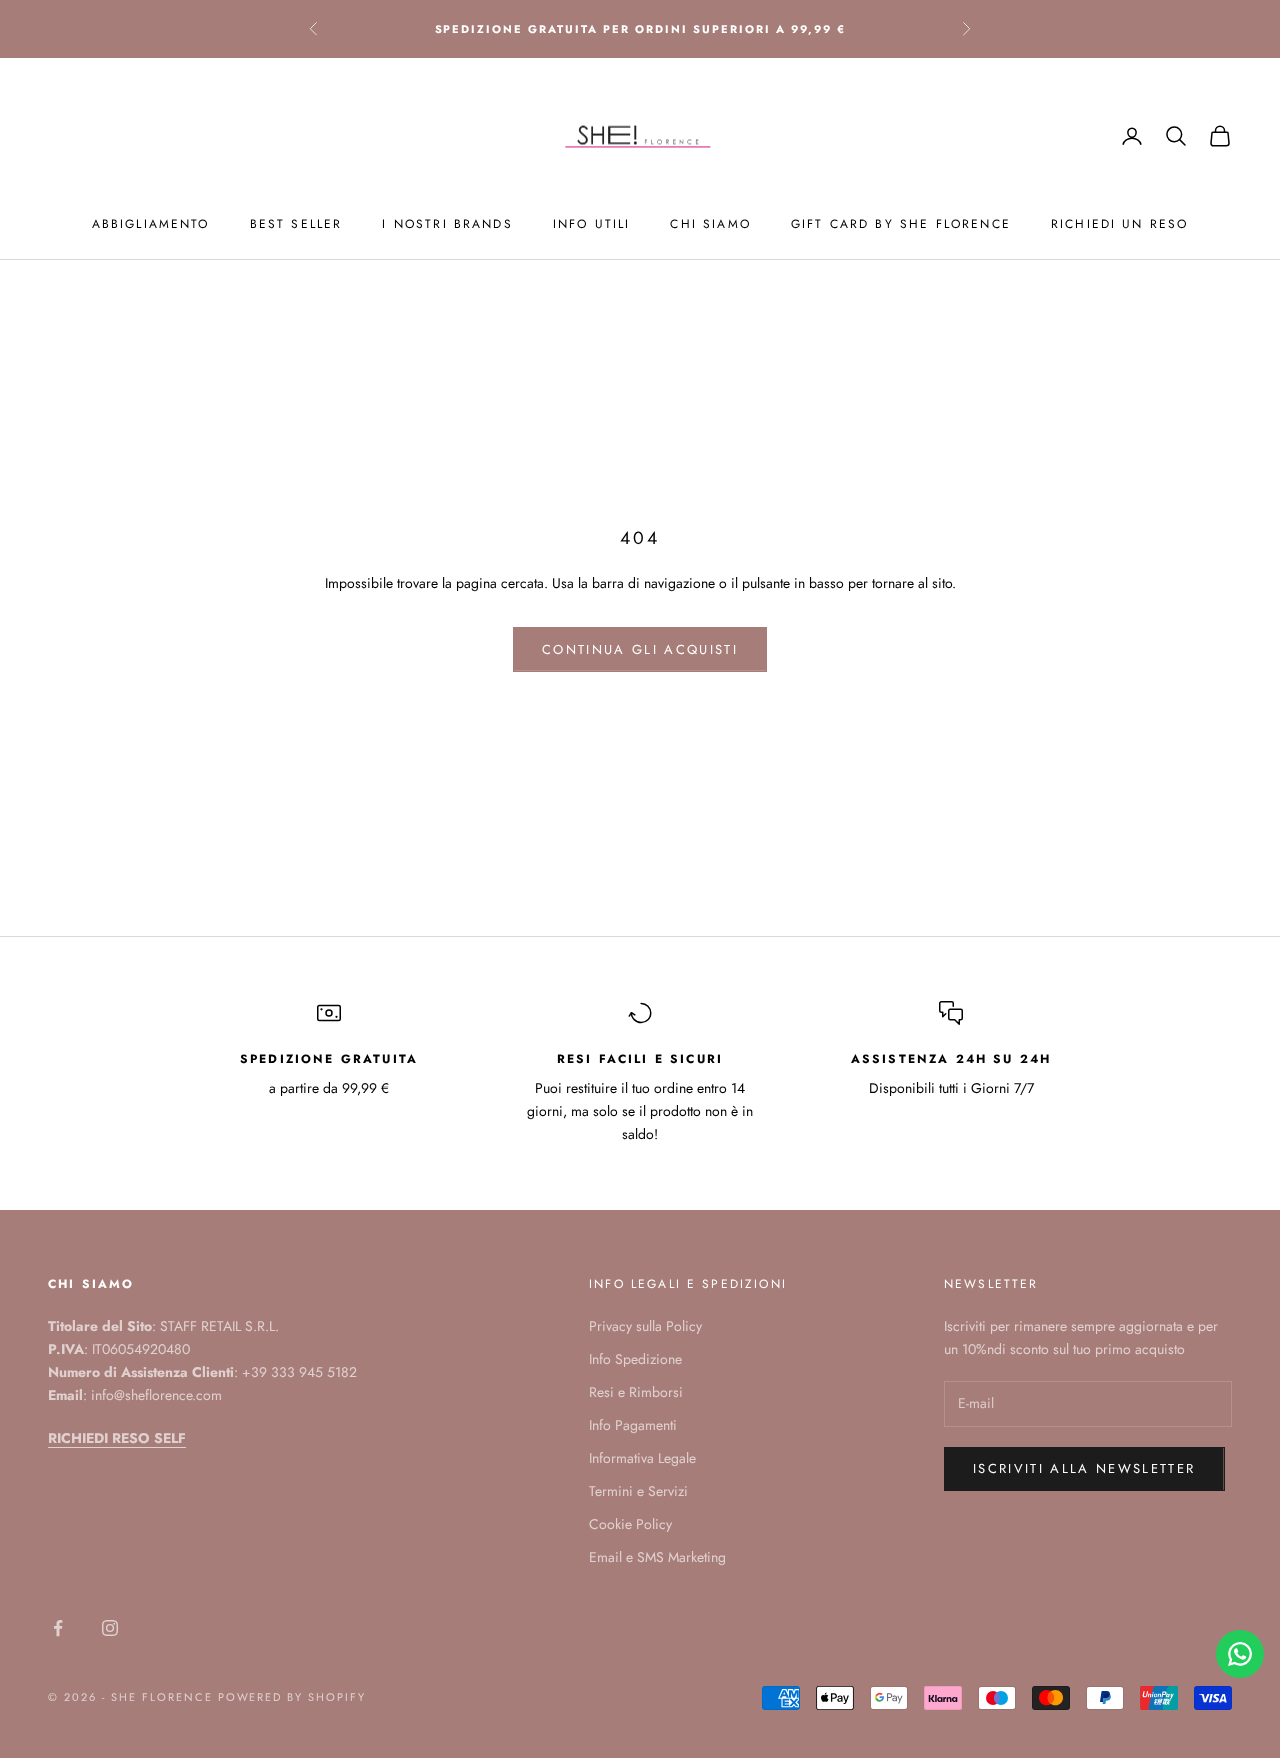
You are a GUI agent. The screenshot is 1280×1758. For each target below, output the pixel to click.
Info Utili (592, 224)
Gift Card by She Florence (901, 224)
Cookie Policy (630, 1524)
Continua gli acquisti (640, 649)
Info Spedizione (635, 1359)
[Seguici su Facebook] (58, 1628)
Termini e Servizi (638, 1491)
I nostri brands (447, 224)
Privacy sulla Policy (645, 1326)
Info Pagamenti (633, 1425)
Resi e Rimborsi (636, 1392)
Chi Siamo (710, 224)
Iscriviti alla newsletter (1084, 1468)
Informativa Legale (642, 1458)
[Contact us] (1240, 1654)
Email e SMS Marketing (657, 1557)
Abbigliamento (151, 224)
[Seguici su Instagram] (110, 1628)
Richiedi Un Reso (1120, 224)
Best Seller (296, 224)
